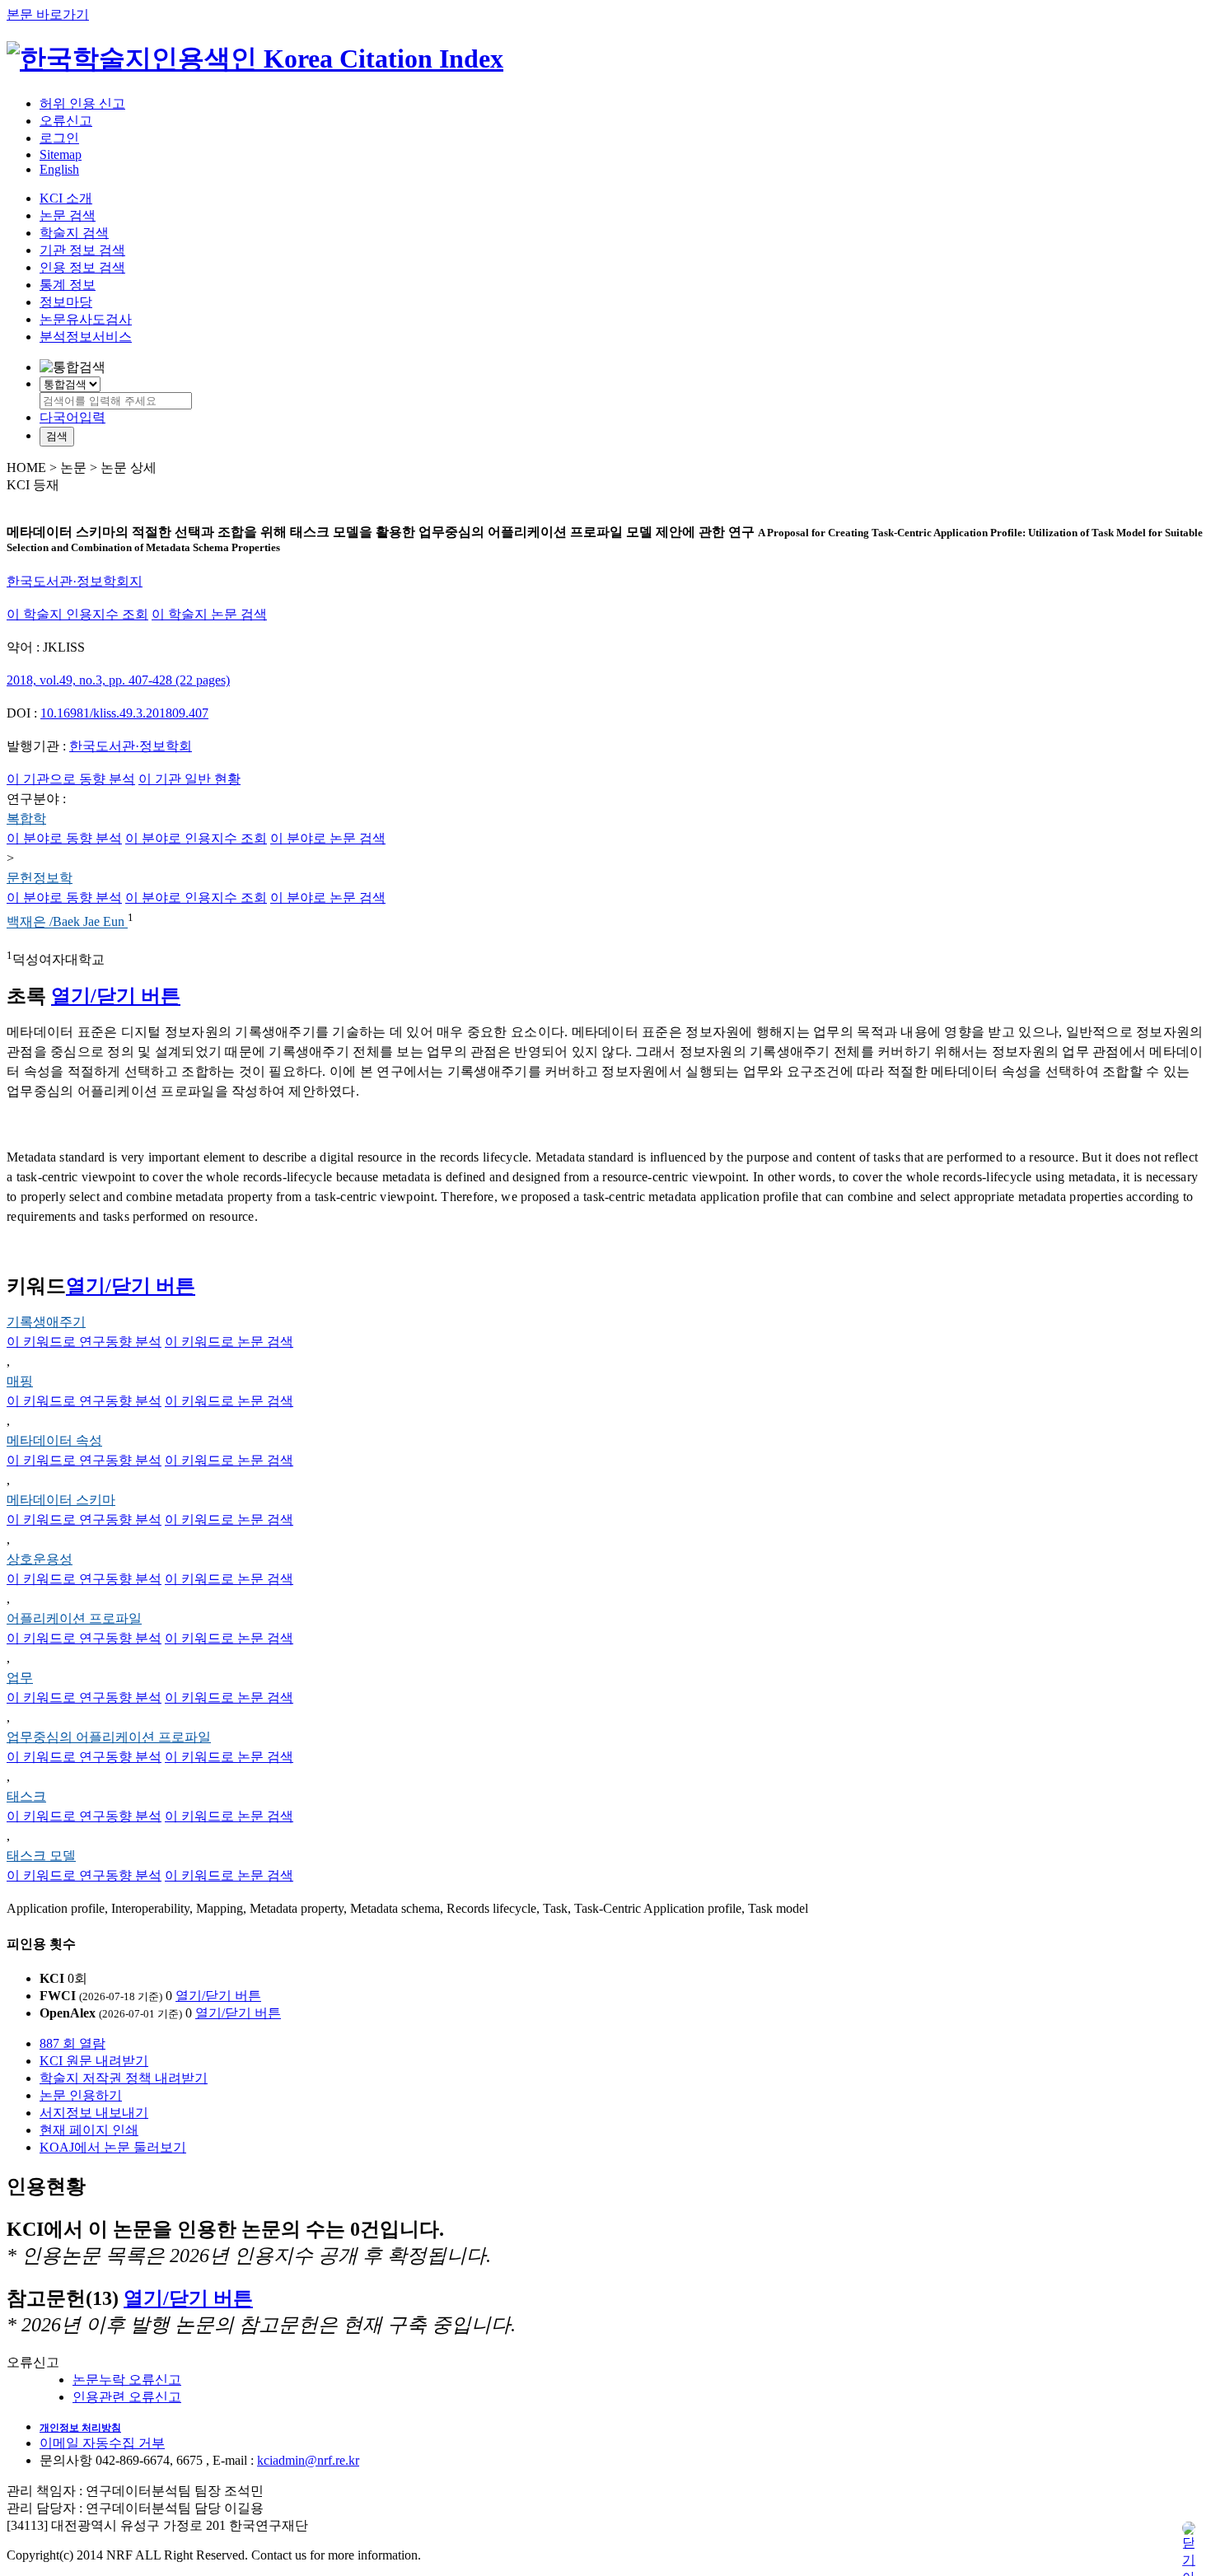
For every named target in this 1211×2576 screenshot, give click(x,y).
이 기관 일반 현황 (189, 779)
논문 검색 (68, 215)
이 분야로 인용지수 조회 (196, 838)
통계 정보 (68, 285)
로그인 (59, 138)
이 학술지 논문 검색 (209, 614)
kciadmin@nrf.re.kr (308, 2460)
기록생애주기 (46, 1322)
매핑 (20, 1381)
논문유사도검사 (86, 319)
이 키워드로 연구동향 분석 (84, 1342)
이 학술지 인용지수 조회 (77, 614)
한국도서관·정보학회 (131, 746)
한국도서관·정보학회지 (75, 581)
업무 (20, 1678)
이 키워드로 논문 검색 (229, 1342)
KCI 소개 (66, 198)
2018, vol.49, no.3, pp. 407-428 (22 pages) (118, 680)
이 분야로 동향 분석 (64, 838)
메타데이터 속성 (54, 1440)
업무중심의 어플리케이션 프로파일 (109, 1737)
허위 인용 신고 (82, 103)
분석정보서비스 (86, 337)
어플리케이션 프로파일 (74, 1618)
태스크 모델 (41, 1856)
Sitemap (61, 154)
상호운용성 (40, 1559)
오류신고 (66, 121)
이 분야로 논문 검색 (328, 838)
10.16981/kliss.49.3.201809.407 (124, 713)
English (59, 169)
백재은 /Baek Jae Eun (67, 922)
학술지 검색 (74, 233)
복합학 (26, 818)
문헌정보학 (40, 878)
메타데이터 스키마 (61, 1500)
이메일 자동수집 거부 (102, 2443)
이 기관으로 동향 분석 (71, 779)
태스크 (26, 1796)
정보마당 (66, 302)
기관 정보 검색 (82, 250)
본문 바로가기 (48, 14)
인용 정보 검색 (82, 267)
